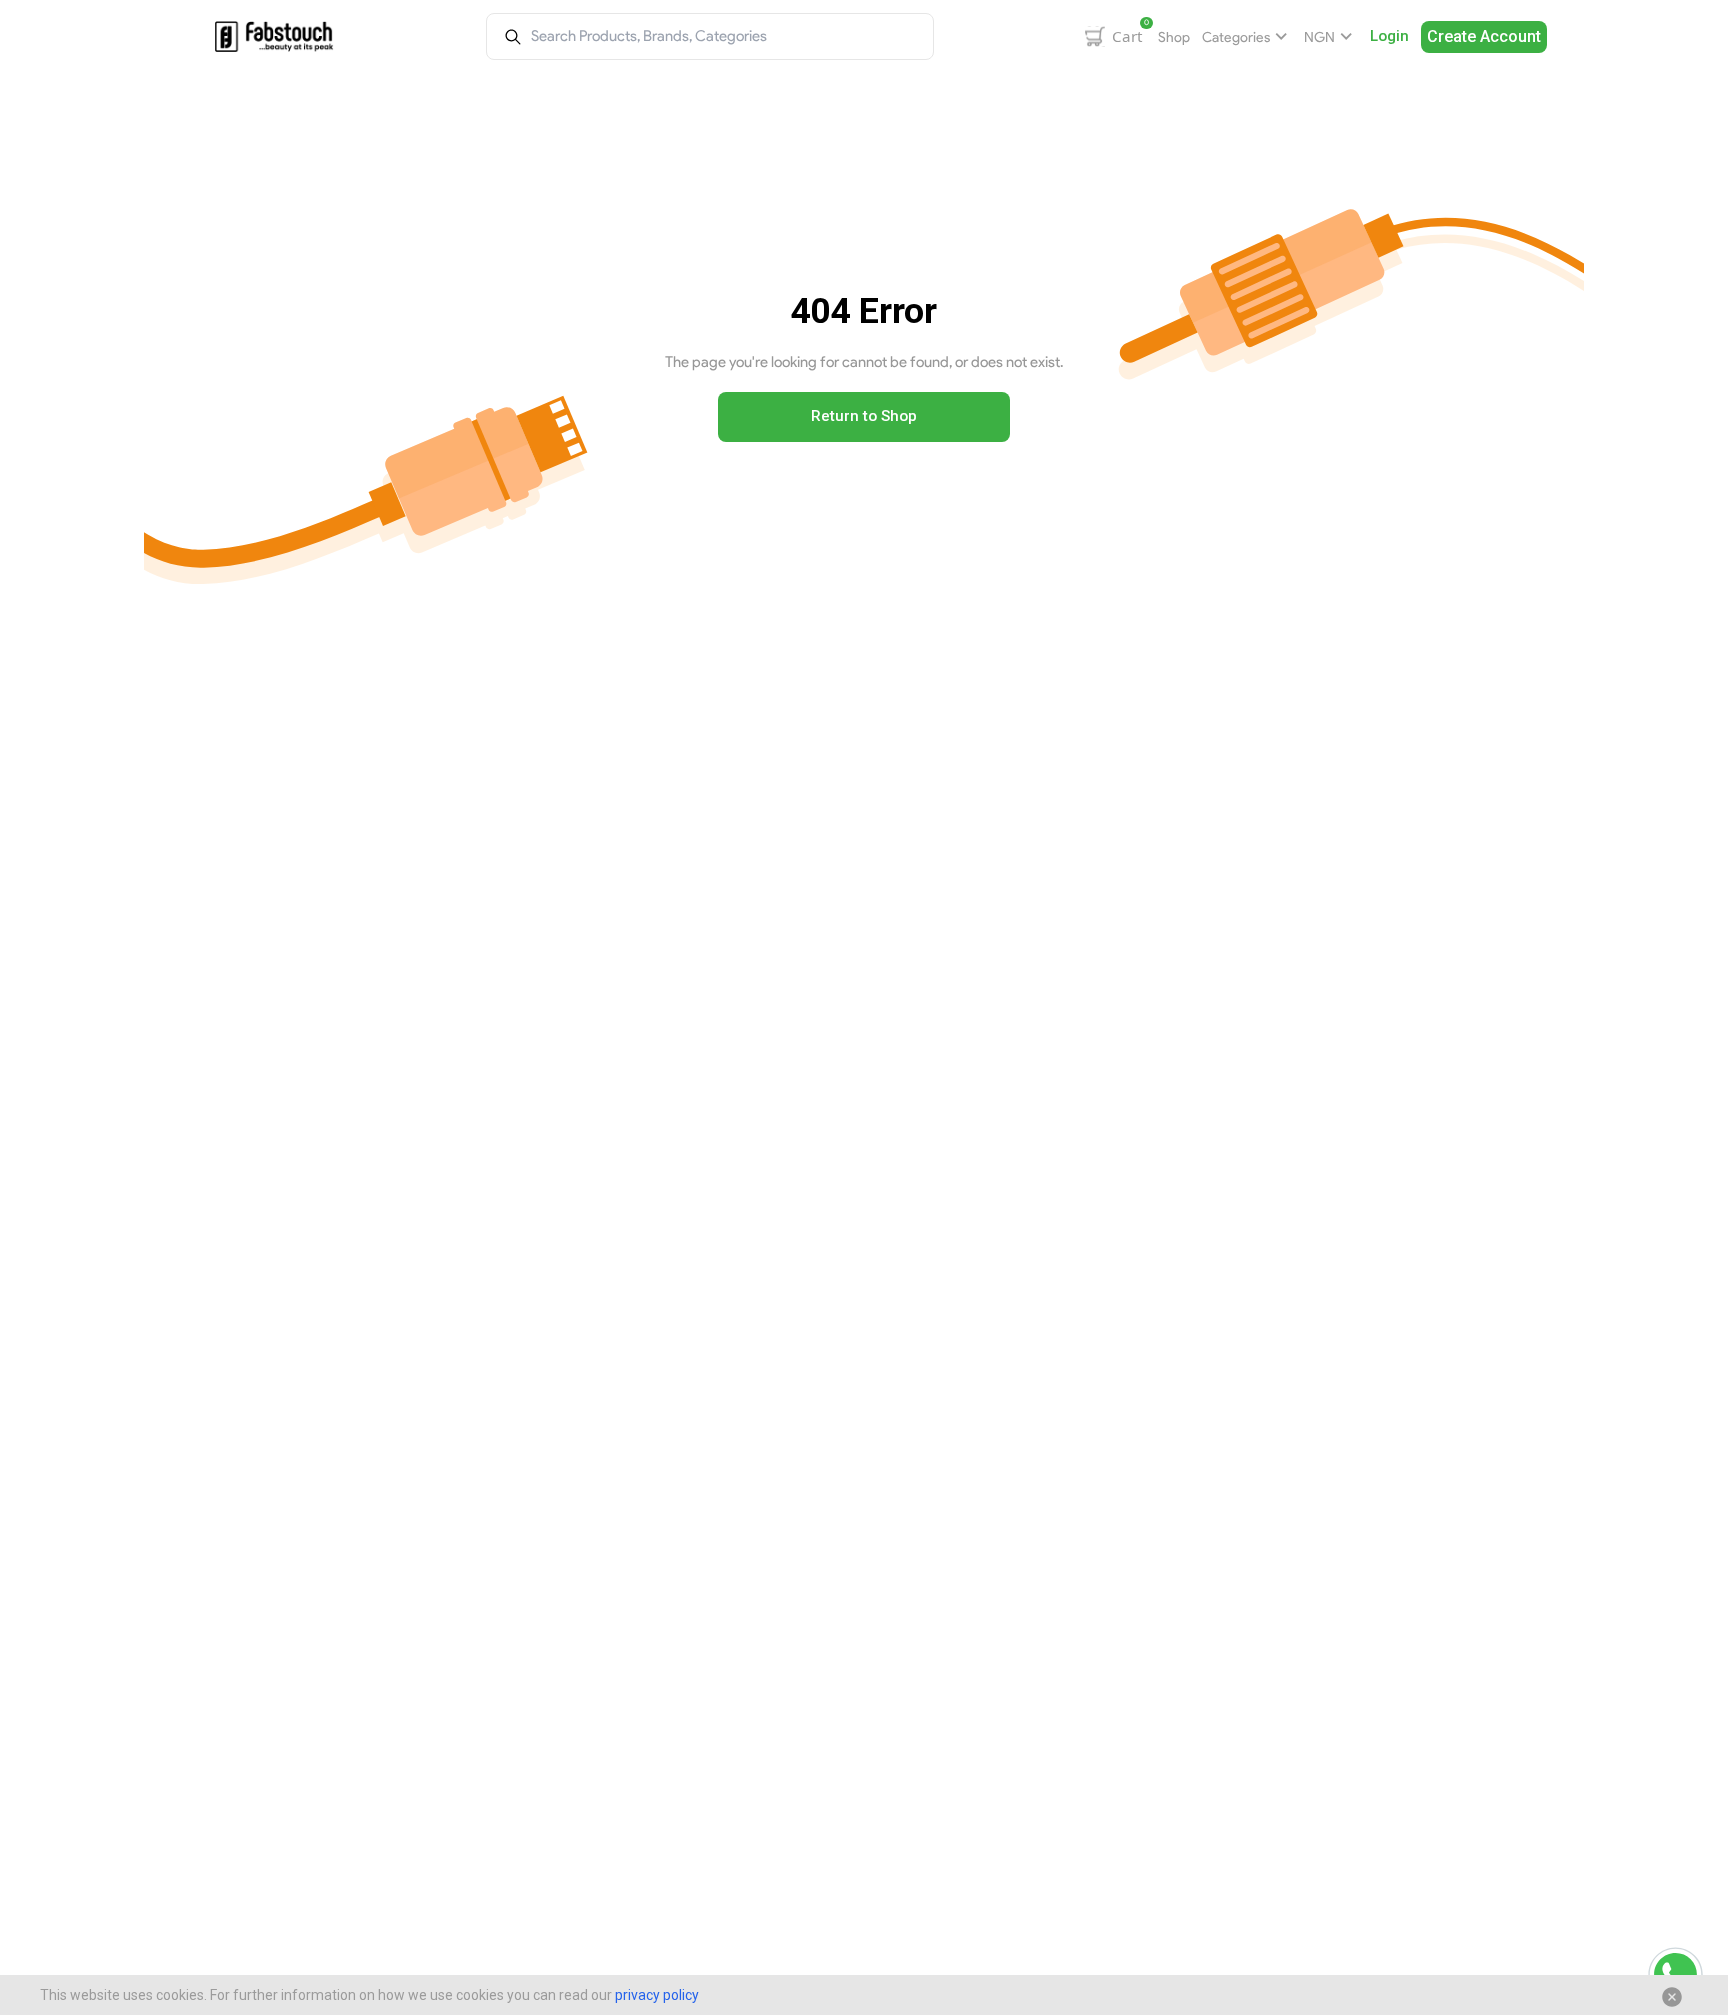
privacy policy (657, 1995)
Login (1389, 36)
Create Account (1484, 36)
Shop (1174, 37)
